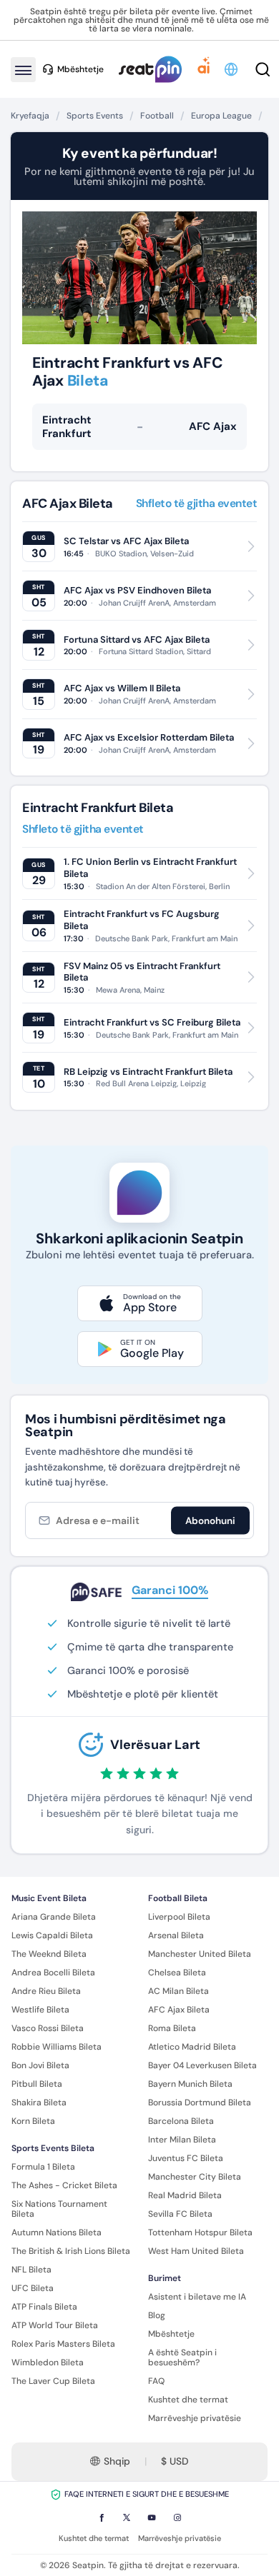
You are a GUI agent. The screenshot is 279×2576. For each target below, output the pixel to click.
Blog (157, 2315)
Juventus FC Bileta (186, 2158)
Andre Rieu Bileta (46, 1991)
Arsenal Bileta (176, 1935)
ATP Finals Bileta (44, 2307)
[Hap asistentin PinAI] (204, 69)
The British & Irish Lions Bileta (71, 2251)
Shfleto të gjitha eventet (197, 504)
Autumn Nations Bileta (57, 2232)
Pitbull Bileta (37, 2084)
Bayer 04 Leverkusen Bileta (202, 2065)
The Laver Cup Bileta (53, 2381)
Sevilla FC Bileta (180, 2214)
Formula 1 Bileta (43, 2167)
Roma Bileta (172, 2028)
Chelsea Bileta (177, 1973)
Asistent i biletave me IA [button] (197, 2297)
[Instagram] (177, 2517)
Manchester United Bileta (200, 1954)
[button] (232, 69)
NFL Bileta (31, 2270)
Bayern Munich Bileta (190, 2084)
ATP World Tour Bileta (55, 2325)
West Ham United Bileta (196, 2251)
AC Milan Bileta (178, 1991)
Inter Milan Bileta (182, 2140)
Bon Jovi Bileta (40, 2065)
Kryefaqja (30, 116)
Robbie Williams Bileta (57, 2047)
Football (157, 116)
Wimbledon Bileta (48, 2362)
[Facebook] (102, 2517)
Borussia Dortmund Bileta (200, 2103)
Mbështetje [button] (80, 69)
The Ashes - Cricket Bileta (64, 2185)
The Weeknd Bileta (49, 1954)
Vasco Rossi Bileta (48, 2028)
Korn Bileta (33, 2121)
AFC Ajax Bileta (179, 2010)
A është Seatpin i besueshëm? (182, 2357)
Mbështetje (171, 2334)
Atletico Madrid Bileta (192, 2047)
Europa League (221, 116)
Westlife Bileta (40, 2010)
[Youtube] (152, 2517)
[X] (127, 2517)
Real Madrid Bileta (185, 2195)
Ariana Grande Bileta (54, 1917)
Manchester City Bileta (195, 2177)
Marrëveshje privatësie (195, 2418)
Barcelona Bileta (181, 2121)
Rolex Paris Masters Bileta (63, 2344)
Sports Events (95, 116)
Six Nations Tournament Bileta (59, 2209)
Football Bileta (178, 1898)
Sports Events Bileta (53, 2148)
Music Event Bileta (49, 1898)
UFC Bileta (33, 2288)
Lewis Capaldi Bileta (52, 1935)
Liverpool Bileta (179, 1917)
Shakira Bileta (39, 2103)
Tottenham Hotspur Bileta (200, 2232)
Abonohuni (210, 1520)
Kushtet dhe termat (188, 2400)
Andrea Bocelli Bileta (53, 1973)
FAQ (156, 2381)
